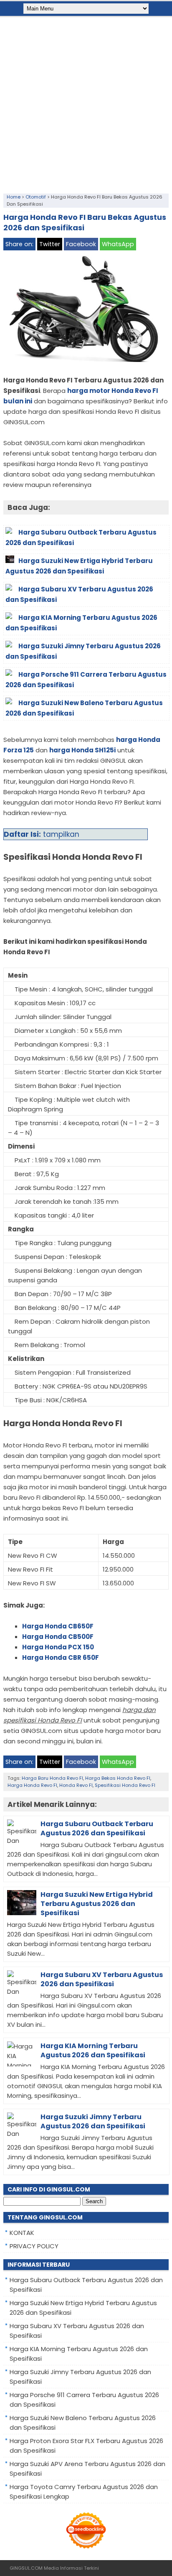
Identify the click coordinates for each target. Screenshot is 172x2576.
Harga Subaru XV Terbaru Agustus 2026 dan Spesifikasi (102, 1979)
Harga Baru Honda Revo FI (52, 1778)
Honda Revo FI (76, 1785)
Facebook (81, 244)
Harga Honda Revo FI (32, 1785)
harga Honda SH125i (82, 750)
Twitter (50, 244)
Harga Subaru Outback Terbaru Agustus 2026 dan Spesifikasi (97, 1828)
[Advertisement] (86, 103)
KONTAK (22, 2233)
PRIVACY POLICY (34, 2246)
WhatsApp (118, 244)
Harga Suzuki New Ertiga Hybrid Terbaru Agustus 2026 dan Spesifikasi (97, 1904)
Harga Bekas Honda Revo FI (118, 1778)
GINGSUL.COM (26, 2568)
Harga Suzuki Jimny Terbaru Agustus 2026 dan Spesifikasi (93, 2121)
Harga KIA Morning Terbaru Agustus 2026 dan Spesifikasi (93, 2050)
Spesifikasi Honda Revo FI (125, 1785)
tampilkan (61, 834)
